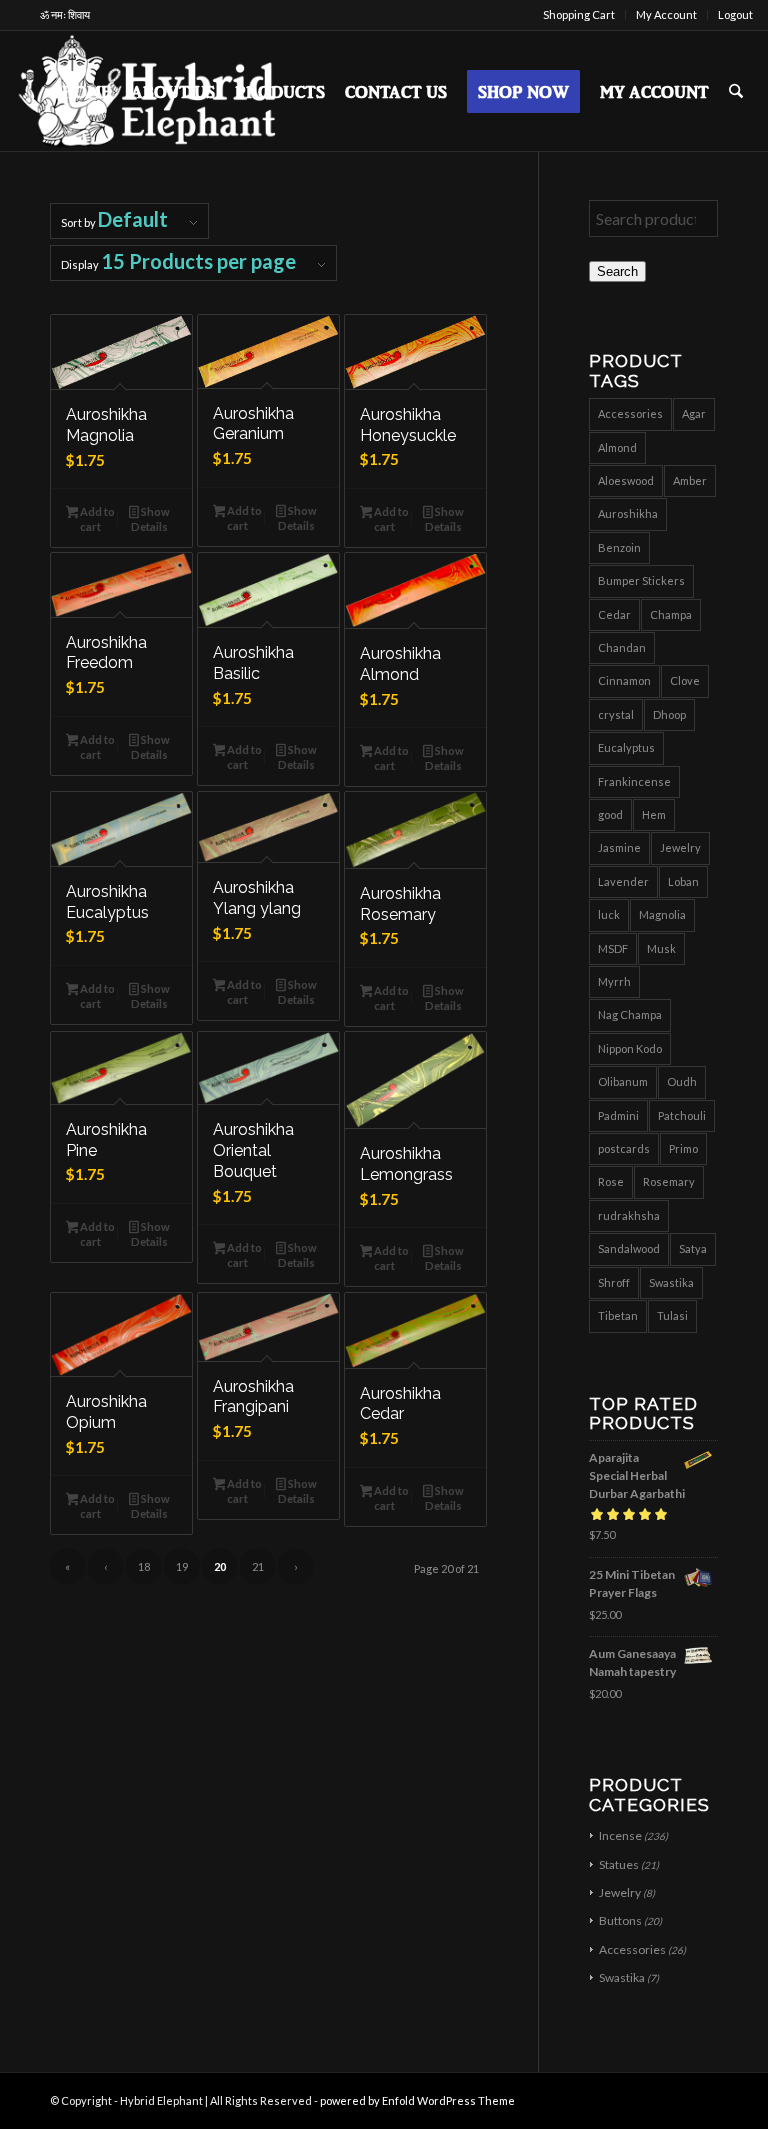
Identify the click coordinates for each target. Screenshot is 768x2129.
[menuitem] (579, 15)
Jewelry (680, 847)
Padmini (618, 1115)
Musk (661, 948)
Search (617, 271)
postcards (624, 1148)
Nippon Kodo (630, 1048)
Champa (671, 614)
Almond (617, 447)
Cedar (614, 614)
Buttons (620, 1920)
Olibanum (623, 1081)
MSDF (613, 948)
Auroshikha (628, 513)
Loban (683, 881)
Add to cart (96, 519)
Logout (735, 14)
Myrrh (614, 981)
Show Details (150, 519)
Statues (619, 1864)
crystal (616, 714)
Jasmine (619, 847)
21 (258, 1566)
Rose (611, 1181)
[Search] (736, 91)
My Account (666, 14)
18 (144, 1566)
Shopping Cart (579, 14)
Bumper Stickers (641, 580)
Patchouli (682, 1115)
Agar (694, 413)
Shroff (614, 1282)
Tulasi (672, 1315)
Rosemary (669, 1181)
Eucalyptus (626, 747)
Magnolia (662, 914)
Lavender (623, 881)
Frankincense (634, 781)
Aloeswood (626, 480)
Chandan (622, 647)
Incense (620, 1835)
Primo (683, 1148)
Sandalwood (629, 1248)
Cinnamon (624, 680)
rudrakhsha (629, 1215)
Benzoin (619, 547)
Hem (654, 814)
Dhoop (669, 714)
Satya (693, 1248)
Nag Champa (630, 1014)
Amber (690, 480)
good (610, 814)
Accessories (630, 413)
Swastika (671, 1282)
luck (609, 914)
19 (182, 1566)
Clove (685, 680)
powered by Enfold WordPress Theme (417, 2100)
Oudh (682, 1081)
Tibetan (618, 1315)
